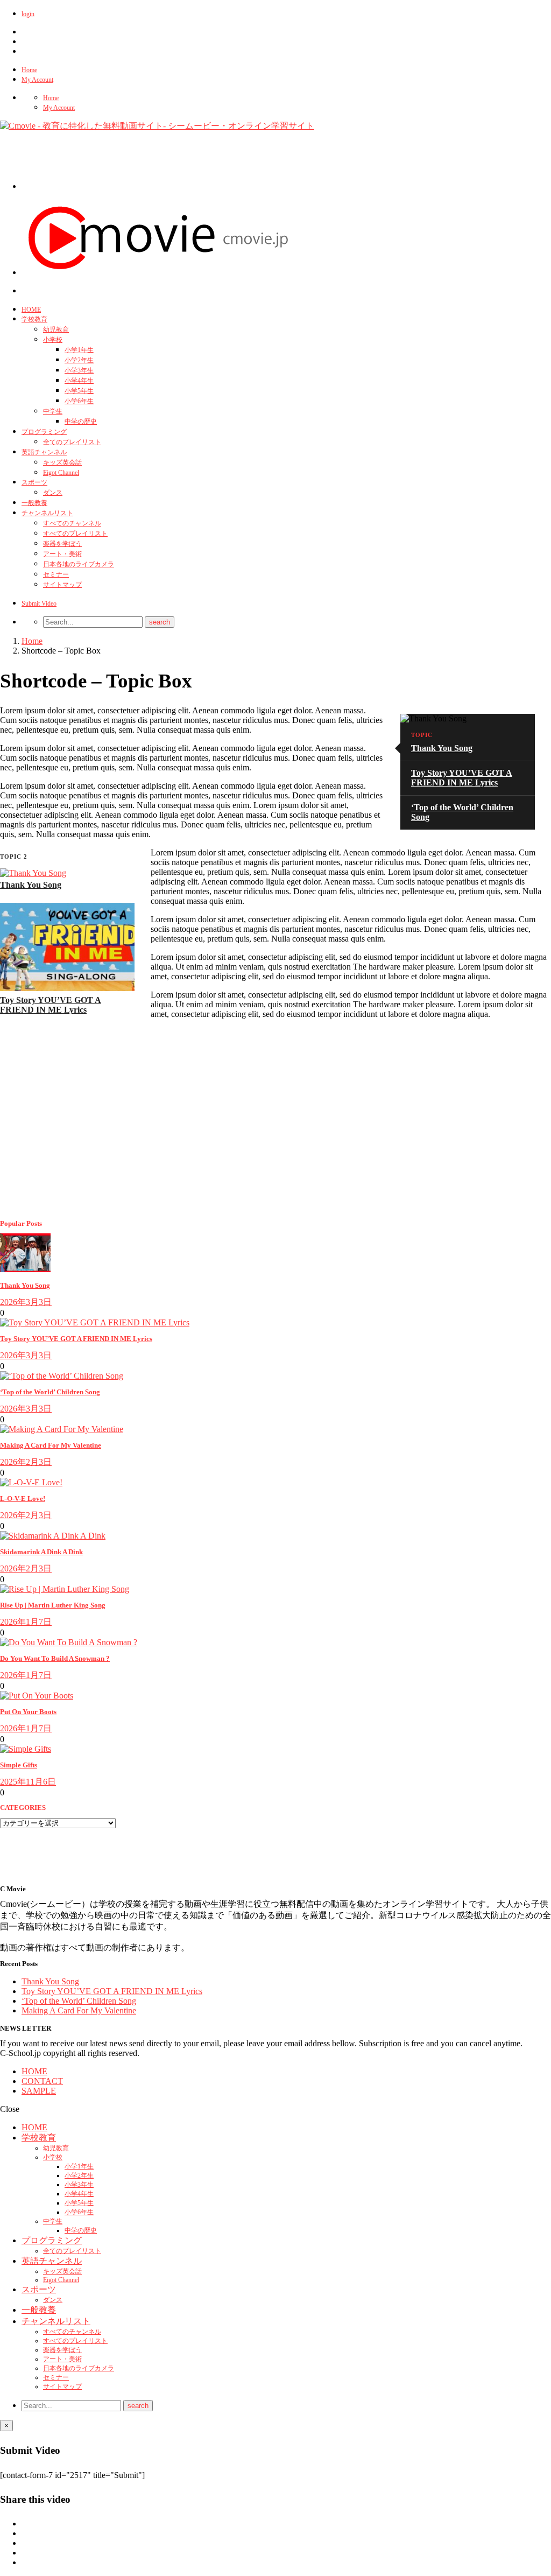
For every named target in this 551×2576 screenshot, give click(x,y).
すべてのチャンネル (72, 523)
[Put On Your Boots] (37, 1696)
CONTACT (42, 2081)
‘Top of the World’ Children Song (50, 1392)
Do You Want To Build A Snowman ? (55, 1658)
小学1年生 (79, 350)
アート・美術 (62, 554)
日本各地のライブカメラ (79, 564)
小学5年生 (79, 391)
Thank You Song (442, 748)
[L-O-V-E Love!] (31, 1482)
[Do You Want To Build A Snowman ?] (69, 1642)
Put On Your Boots (28, 1712)
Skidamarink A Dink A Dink (41, 1552)
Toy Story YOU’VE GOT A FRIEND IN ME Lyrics (462, 778)
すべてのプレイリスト (75, 534)
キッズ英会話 (62, 462)
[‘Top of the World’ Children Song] (62, 1376)
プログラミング (44, 432)
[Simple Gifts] (26, 1749)
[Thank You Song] (33, 873)
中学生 (53, 411)
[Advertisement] (217, 165)
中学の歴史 (81, 422)
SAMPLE (39, 2091)
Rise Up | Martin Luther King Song (53, 1605)
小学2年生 (79, 360)
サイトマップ (62, 585)
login (28, 14)
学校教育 (34, 319)
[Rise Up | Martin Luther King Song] (65, 1589)
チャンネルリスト (47, 513)
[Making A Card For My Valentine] (62, 1429)
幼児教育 (56, 329)
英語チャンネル (44, 452)
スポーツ (34, 482)
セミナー (56, 574)
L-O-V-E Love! (23, 1498)
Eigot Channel (61, 473)
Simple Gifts (19, 1765)
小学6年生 (79, 401)
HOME (31, 310)
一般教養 (34, 503)
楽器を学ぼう (62, 544)
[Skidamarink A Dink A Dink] (53, 1536)
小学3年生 (79, 370)
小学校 (53, 340)
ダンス (53, 493)
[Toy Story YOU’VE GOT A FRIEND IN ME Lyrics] (67, 988)
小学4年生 (79, 381)
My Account (37, 80)
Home (29, 70)
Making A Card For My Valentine (51, 1445)
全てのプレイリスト (72, 442)
